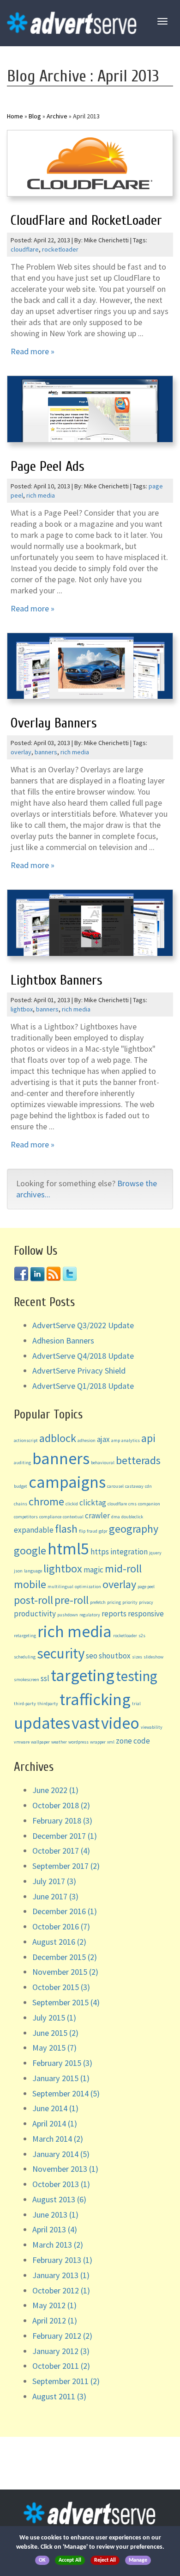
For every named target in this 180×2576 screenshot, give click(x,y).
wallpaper (40, 1742)
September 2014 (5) (66, 2093)
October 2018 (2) (61, 1805)
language (33, 1571)
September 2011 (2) (66, 2381)
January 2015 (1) (61, 2078)
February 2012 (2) (62, 2336)
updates (42, 1723)
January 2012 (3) (61, 2351)
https (100, 1552)
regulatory (90, 1615)
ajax (103, 1439)
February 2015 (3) (62, 2063)
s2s (142, 1636)
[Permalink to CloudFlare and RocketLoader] (90, 166)
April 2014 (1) (55, 2123)
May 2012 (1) (54, 2305)
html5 (68, 1549)
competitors (26, 1517)
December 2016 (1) (65, 1911)
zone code (133, 1741)
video (120, 1723)
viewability (152, 1727)
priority (130, 1602)
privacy (146, 1602)
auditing (22, 1463)
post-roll (33, 1600)
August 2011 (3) (59, 2396)
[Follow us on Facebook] (21, 1273)
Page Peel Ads (48, 466)
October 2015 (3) (61, 1987)
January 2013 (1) (61, 2275)
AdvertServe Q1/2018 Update (83, 1386)
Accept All (70, 2560)
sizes (137, 1657)
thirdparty (48, 1704)
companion (149, 1504)
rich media (41, 495)
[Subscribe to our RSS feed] (54, 1273)
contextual (73, 1517)
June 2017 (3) (55, 1896)
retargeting (25, 1636)
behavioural (103, 1463)
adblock (58, 1438)
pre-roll (72, 1600)
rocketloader (60, 249)
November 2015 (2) (65, 1972)
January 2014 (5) (61, 2154)
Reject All (105, 2560)
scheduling (25, 1657)
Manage (138, 2560)
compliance (50, 1517)
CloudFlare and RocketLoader (86, 220)
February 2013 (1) (62, 2260)
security (61, 1653)
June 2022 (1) (55, 1790)
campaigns (67, 1482)
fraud (92, 1531)
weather (59, 1742)
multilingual (60, 1587)
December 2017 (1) (65, 1836)
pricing (114, 1602)
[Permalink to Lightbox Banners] (90, 925)
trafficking (95, 1699)
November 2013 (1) (65, 2169)
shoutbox (115, 1656)
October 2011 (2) (61, 2366)
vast (86, 1723)
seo (92, 1656)
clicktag (93, 1503)
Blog (35, 116)
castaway (134, 1486)
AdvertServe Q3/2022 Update (83, 1325)
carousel (115, 1486)
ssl (45, 1678)
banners (46, 752)
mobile (30, 1584)
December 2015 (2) (65, 1957)
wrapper (98, 1742)
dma (116, 1517)
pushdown (68, 1615)
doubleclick (132, 1517)
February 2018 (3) (62, 1821)
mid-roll (123, 1568)
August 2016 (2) (59, 1942)
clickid (72, 1504)
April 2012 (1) (55, 2320)
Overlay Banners (54, 723)
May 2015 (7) (54, 2048)
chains (21, 1504)
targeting (83, 1675)
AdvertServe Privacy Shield (79, 1371)
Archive (57, 116)
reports (114, 1614)
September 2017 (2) (66, 1866)
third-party (25, 1704)
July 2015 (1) (54, 2018)
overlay (21, 752)
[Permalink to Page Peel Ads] (90, 412)
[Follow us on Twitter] (70, 1273)
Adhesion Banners (63, 1340)
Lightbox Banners (57, 980)
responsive (146, 1614)
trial (136, 1704)
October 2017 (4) (61, 1851)
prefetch (98, 1602)
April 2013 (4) (55, 2229)
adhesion (87, 1440)
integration (129, 1552)
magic (93, 1570)
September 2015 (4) (66, 2002)
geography (134, 1529)
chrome (46, 1501)
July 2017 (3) (54, 1881)
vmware (22, 1742)
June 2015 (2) (55, 2033)
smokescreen (27, 1679)
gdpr (103, 1531)
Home (15, 116)
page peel (146, 1587)
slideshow (153, 1657)
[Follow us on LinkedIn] (37, 1273)
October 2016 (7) (61, 1926)
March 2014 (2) (58, 2139)
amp (116, 1440)
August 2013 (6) (59, 2199)
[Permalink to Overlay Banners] (90, 669)
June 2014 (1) (55, 2108)
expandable (34, 1530)
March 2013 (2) (58, 2245)
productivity (35, 1614)
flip (82, 1531)
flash (66, 1529)
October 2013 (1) (61, 2184)
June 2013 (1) (55, 2215)
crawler (97, 1516)
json (18, 1571)
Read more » (33, 351)
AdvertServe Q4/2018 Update (83, 1356)
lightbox (22, 1009)
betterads (138, 1460)
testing (137, 1676)
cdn (148, 1486)
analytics (131, 1440)
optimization (88, 1587)
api (148, 1438)
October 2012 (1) (61, 2290)
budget (21, 1486)
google (30, 1550)
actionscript (26, 1440)
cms (132, 1504)
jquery (155, 1553)
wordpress (78, 1742)
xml (111, 1742)
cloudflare (25, 249)
